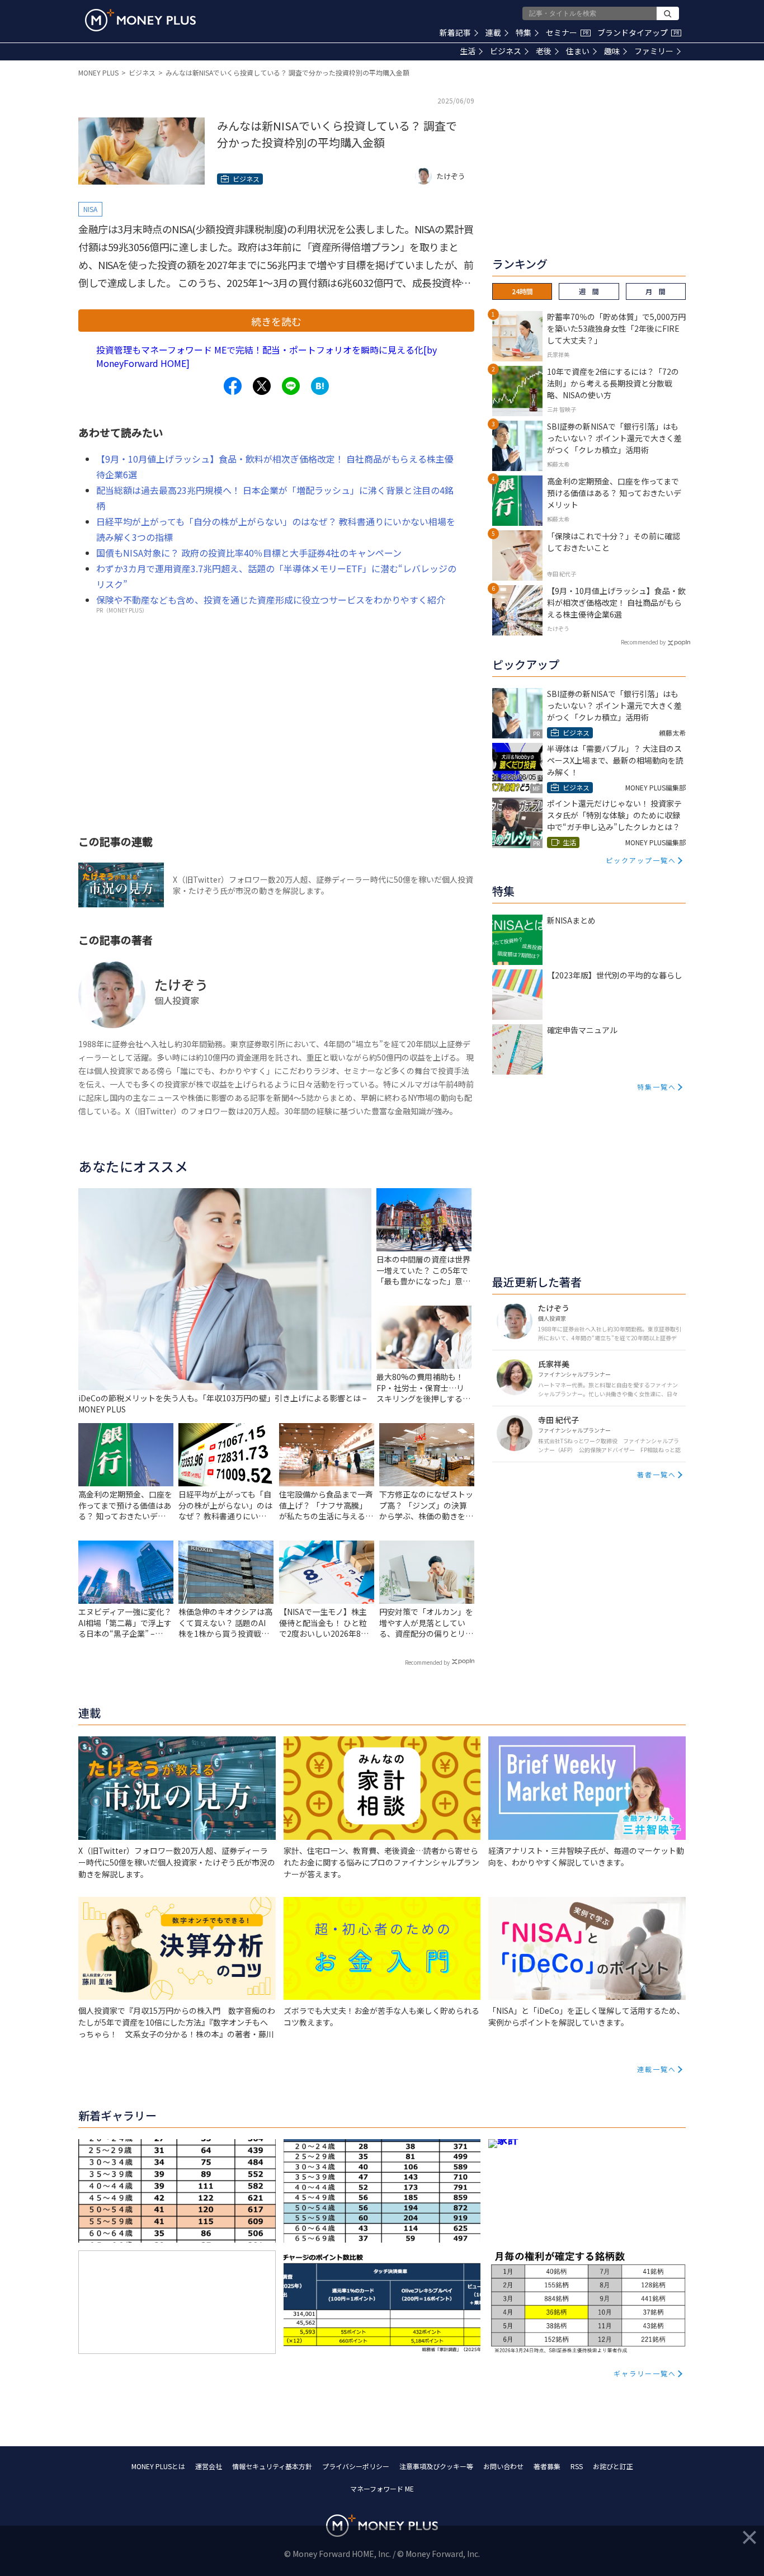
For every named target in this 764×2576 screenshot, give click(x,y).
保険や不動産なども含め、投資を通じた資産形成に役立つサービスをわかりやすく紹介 (271, 600)
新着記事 (455, 32)
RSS (577, 2466)
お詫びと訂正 (613, 2466)
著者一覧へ (657, 1474)
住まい (578, 51)
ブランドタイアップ (638, 32)
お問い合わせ (503, 2466)
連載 (493, 32)
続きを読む (276, 321)
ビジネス (506, 51)
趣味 (612, 51)
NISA (90, 209)
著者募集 (547, 2466)
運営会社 (209, 2466)
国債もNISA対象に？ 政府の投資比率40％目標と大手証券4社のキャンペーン (249, 553)
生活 (468, 51)
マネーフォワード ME (382, 2488)
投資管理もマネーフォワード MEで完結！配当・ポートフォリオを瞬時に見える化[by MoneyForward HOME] (267, 356)
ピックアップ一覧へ (641, 860)
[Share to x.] (262, 386)
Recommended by (427, 1662)
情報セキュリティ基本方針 (272, 2466)
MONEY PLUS (98, 72)
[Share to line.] (291, 386)
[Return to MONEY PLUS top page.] (140, 20)
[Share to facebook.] (233, 386)
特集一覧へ (657, 1087)
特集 (524, 32)
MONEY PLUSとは (158, 2466)
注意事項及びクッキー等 (436, 2466)
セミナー (567, 32)
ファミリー (654, 51)
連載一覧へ (657, 2069)
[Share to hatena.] (320, 386)
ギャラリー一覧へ (645, 2373)
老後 (544, 51)
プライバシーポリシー (356, 2466)
